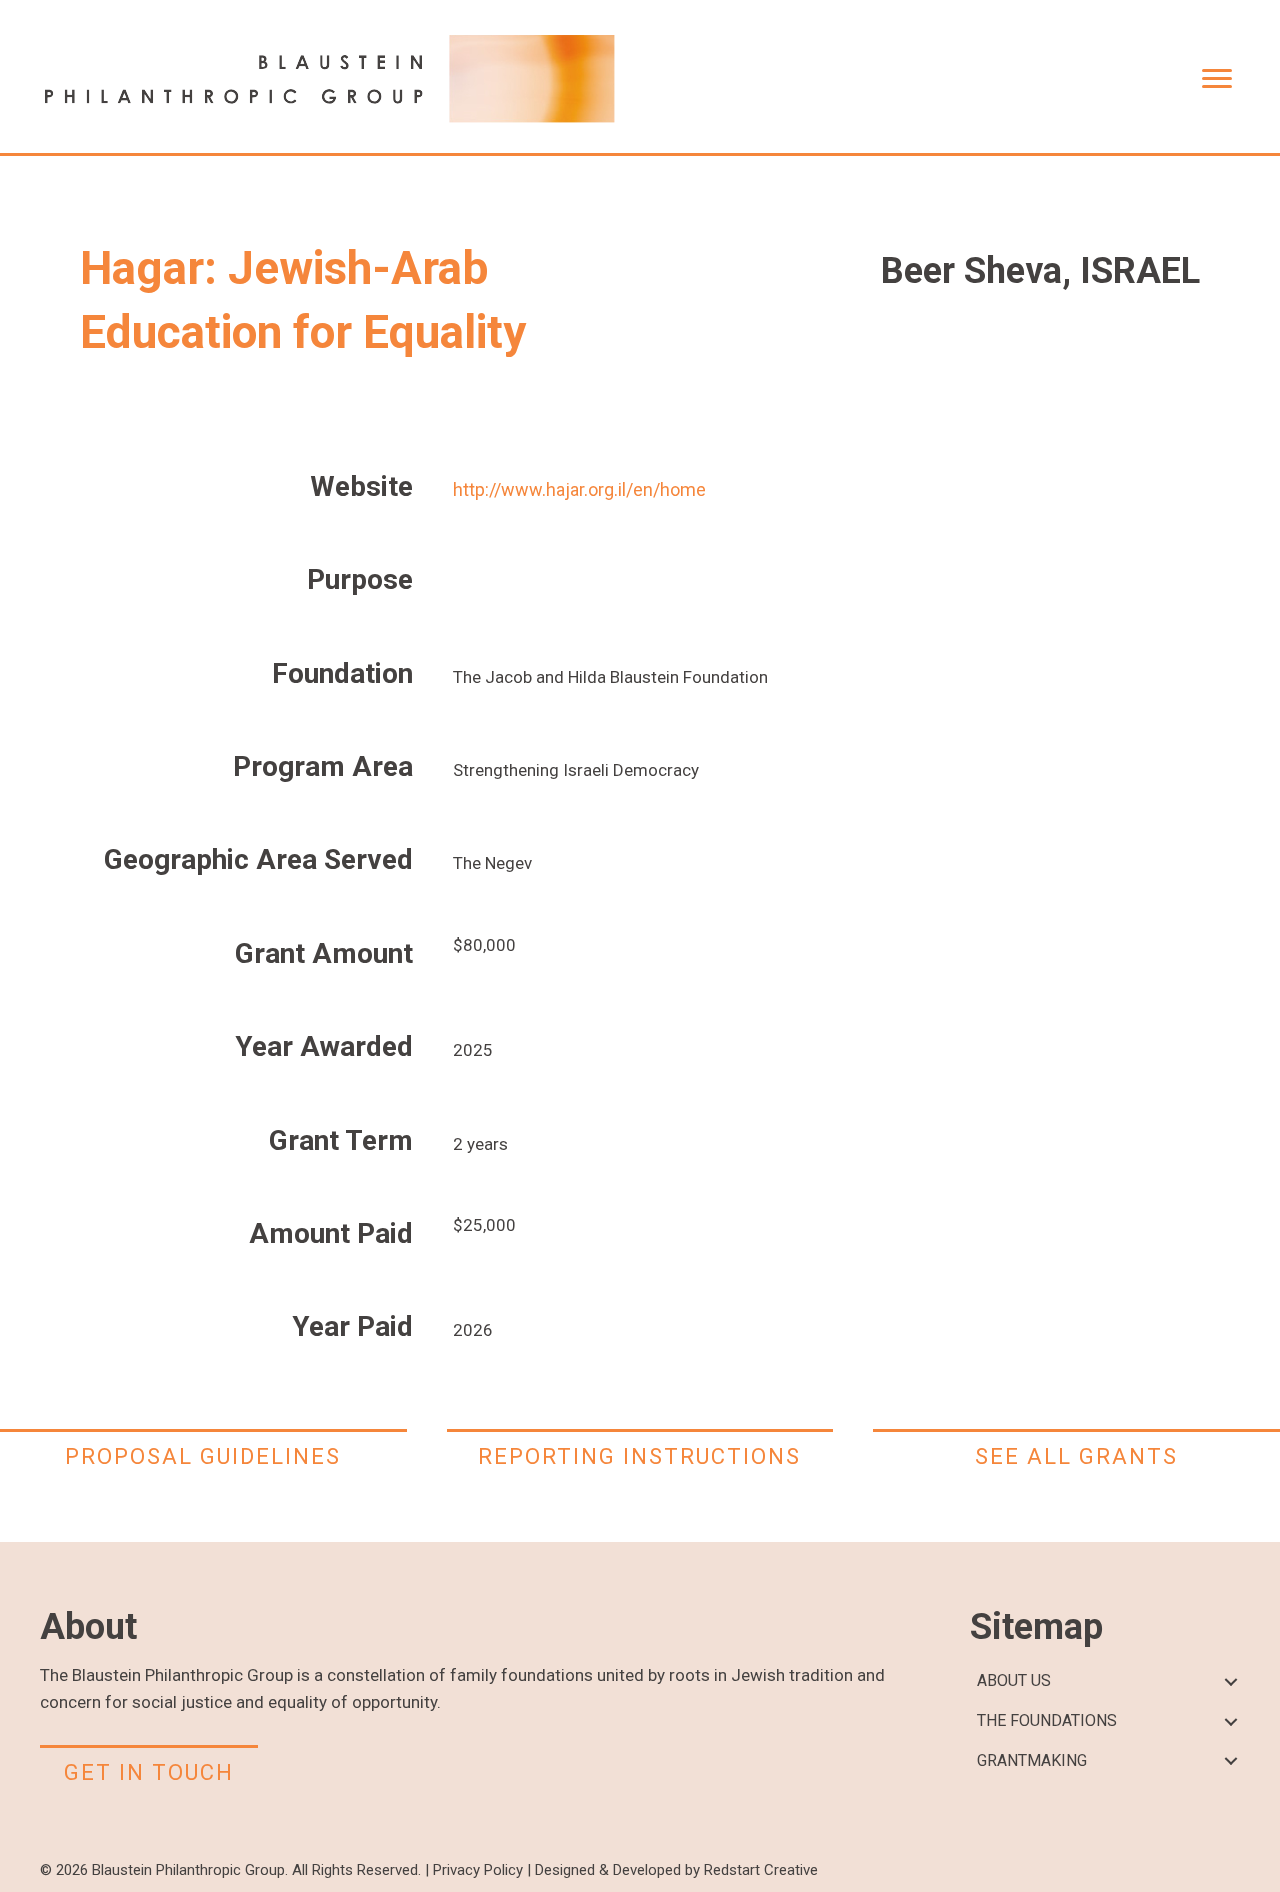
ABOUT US (1014, 1680)
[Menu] (1217, 79)
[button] (1230, 1681)
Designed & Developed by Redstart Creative (676, 1870)
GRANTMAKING (1032, 1760)
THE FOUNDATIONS (1047, 1720)
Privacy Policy (478, 1870)
